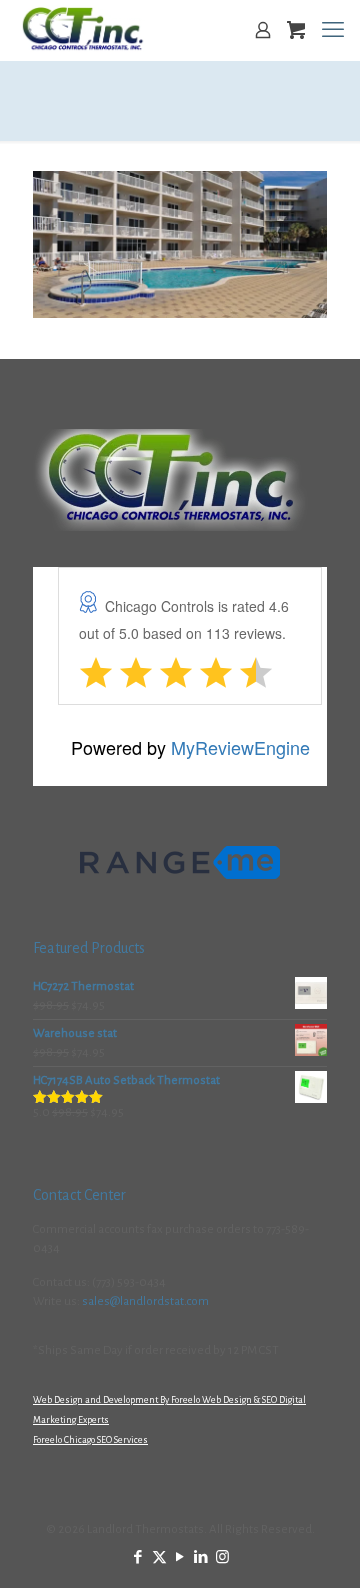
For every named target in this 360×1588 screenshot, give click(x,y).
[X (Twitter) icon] (159, 1557)
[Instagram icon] (222, 1557)
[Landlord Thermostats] (82, 30)
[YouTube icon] (180, 1557)
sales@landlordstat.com (145, 1301)
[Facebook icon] (138, 1557)
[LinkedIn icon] (201, 1557)
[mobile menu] (333, 30)
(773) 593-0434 (129, 1282)
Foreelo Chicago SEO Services (90, 1440)
